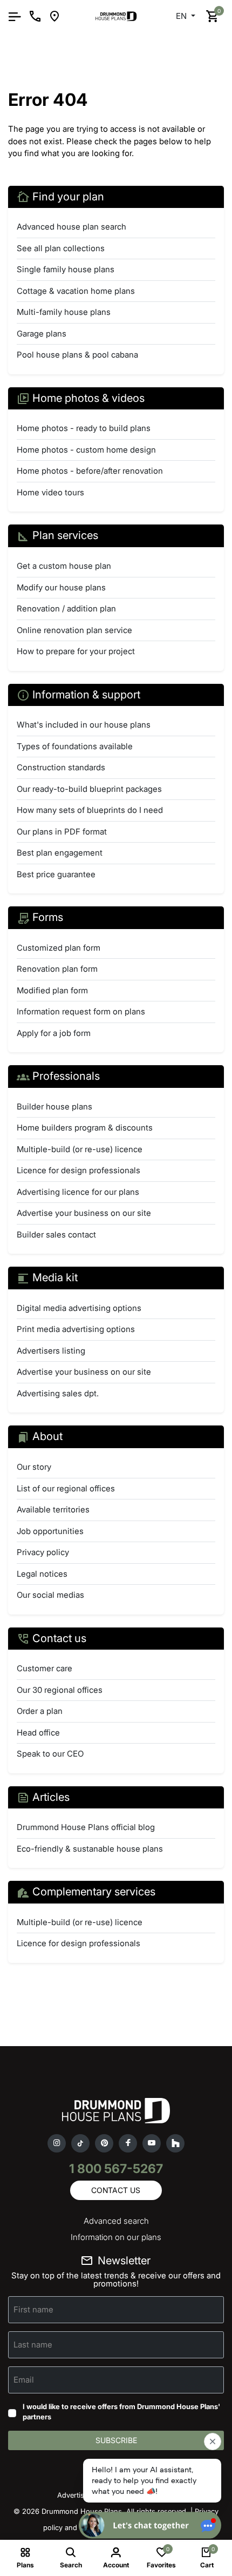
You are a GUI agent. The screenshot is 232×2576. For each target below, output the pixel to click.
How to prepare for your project (76, 651)
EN (182, 16)
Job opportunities (50, 1531)
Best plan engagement (60, 853)
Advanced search (116, 2221)
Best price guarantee (56, 874)
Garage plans (42, 334)
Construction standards (61, 767)
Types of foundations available (75, 746)
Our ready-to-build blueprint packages (89, 789)
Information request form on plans (81, 1011)
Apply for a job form (54, 1033)
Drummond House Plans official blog (86, 1827)
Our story (34, 1467)
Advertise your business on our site (84, 1213)
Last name (33, 2344)
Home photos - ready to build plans (84, 428)
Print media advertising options (76, 1329)
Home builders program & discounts (85, 1128)
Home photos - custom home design (86, 450)
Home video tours (50, 492)
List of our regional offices (66, 1488)
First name (33, 2309)
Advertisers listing (51, 1351)
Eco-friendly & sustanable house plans (90, 1849)
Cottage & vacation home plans (76, 291)
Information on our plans (116, 2237)
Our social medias (50, 1595)
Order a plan (40, 1711)
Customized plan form (59, 948)
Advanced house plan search (71, 227)
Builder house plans (54, 1107)
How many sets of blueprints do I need (90, 810)
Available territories (53, 1509)
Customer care (45, 1668)
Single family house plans (66, 269)
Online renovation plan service (74, 630)
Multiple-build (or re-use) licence (80, 1149)
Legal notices (42, 1574)
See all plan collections (61, 248)
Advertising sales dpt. (58, 1393)
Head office (38, 1733)
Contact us (116, 2190)
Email (24, 2379)
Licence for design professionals (79, 1170)
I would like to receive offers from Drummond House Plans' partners (121, 2412)
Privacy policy (43, 1552)
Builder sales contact (56, 1235)
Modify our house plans (61, 587)
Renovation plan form (57, 969)
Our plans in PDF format (62, 832)
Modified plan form (52, 990)
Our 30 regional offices (60, 1690)
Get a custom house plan (64, 566)
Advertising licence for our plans (78, 1192)
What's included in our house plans (84, 725)
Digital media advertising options (79, 1308)
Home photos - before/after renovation (90, 471)
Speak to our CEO (50, 1754)
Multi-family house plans (64, 312)
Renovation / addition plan (66, 608)
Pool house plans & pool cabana (77, 355)
